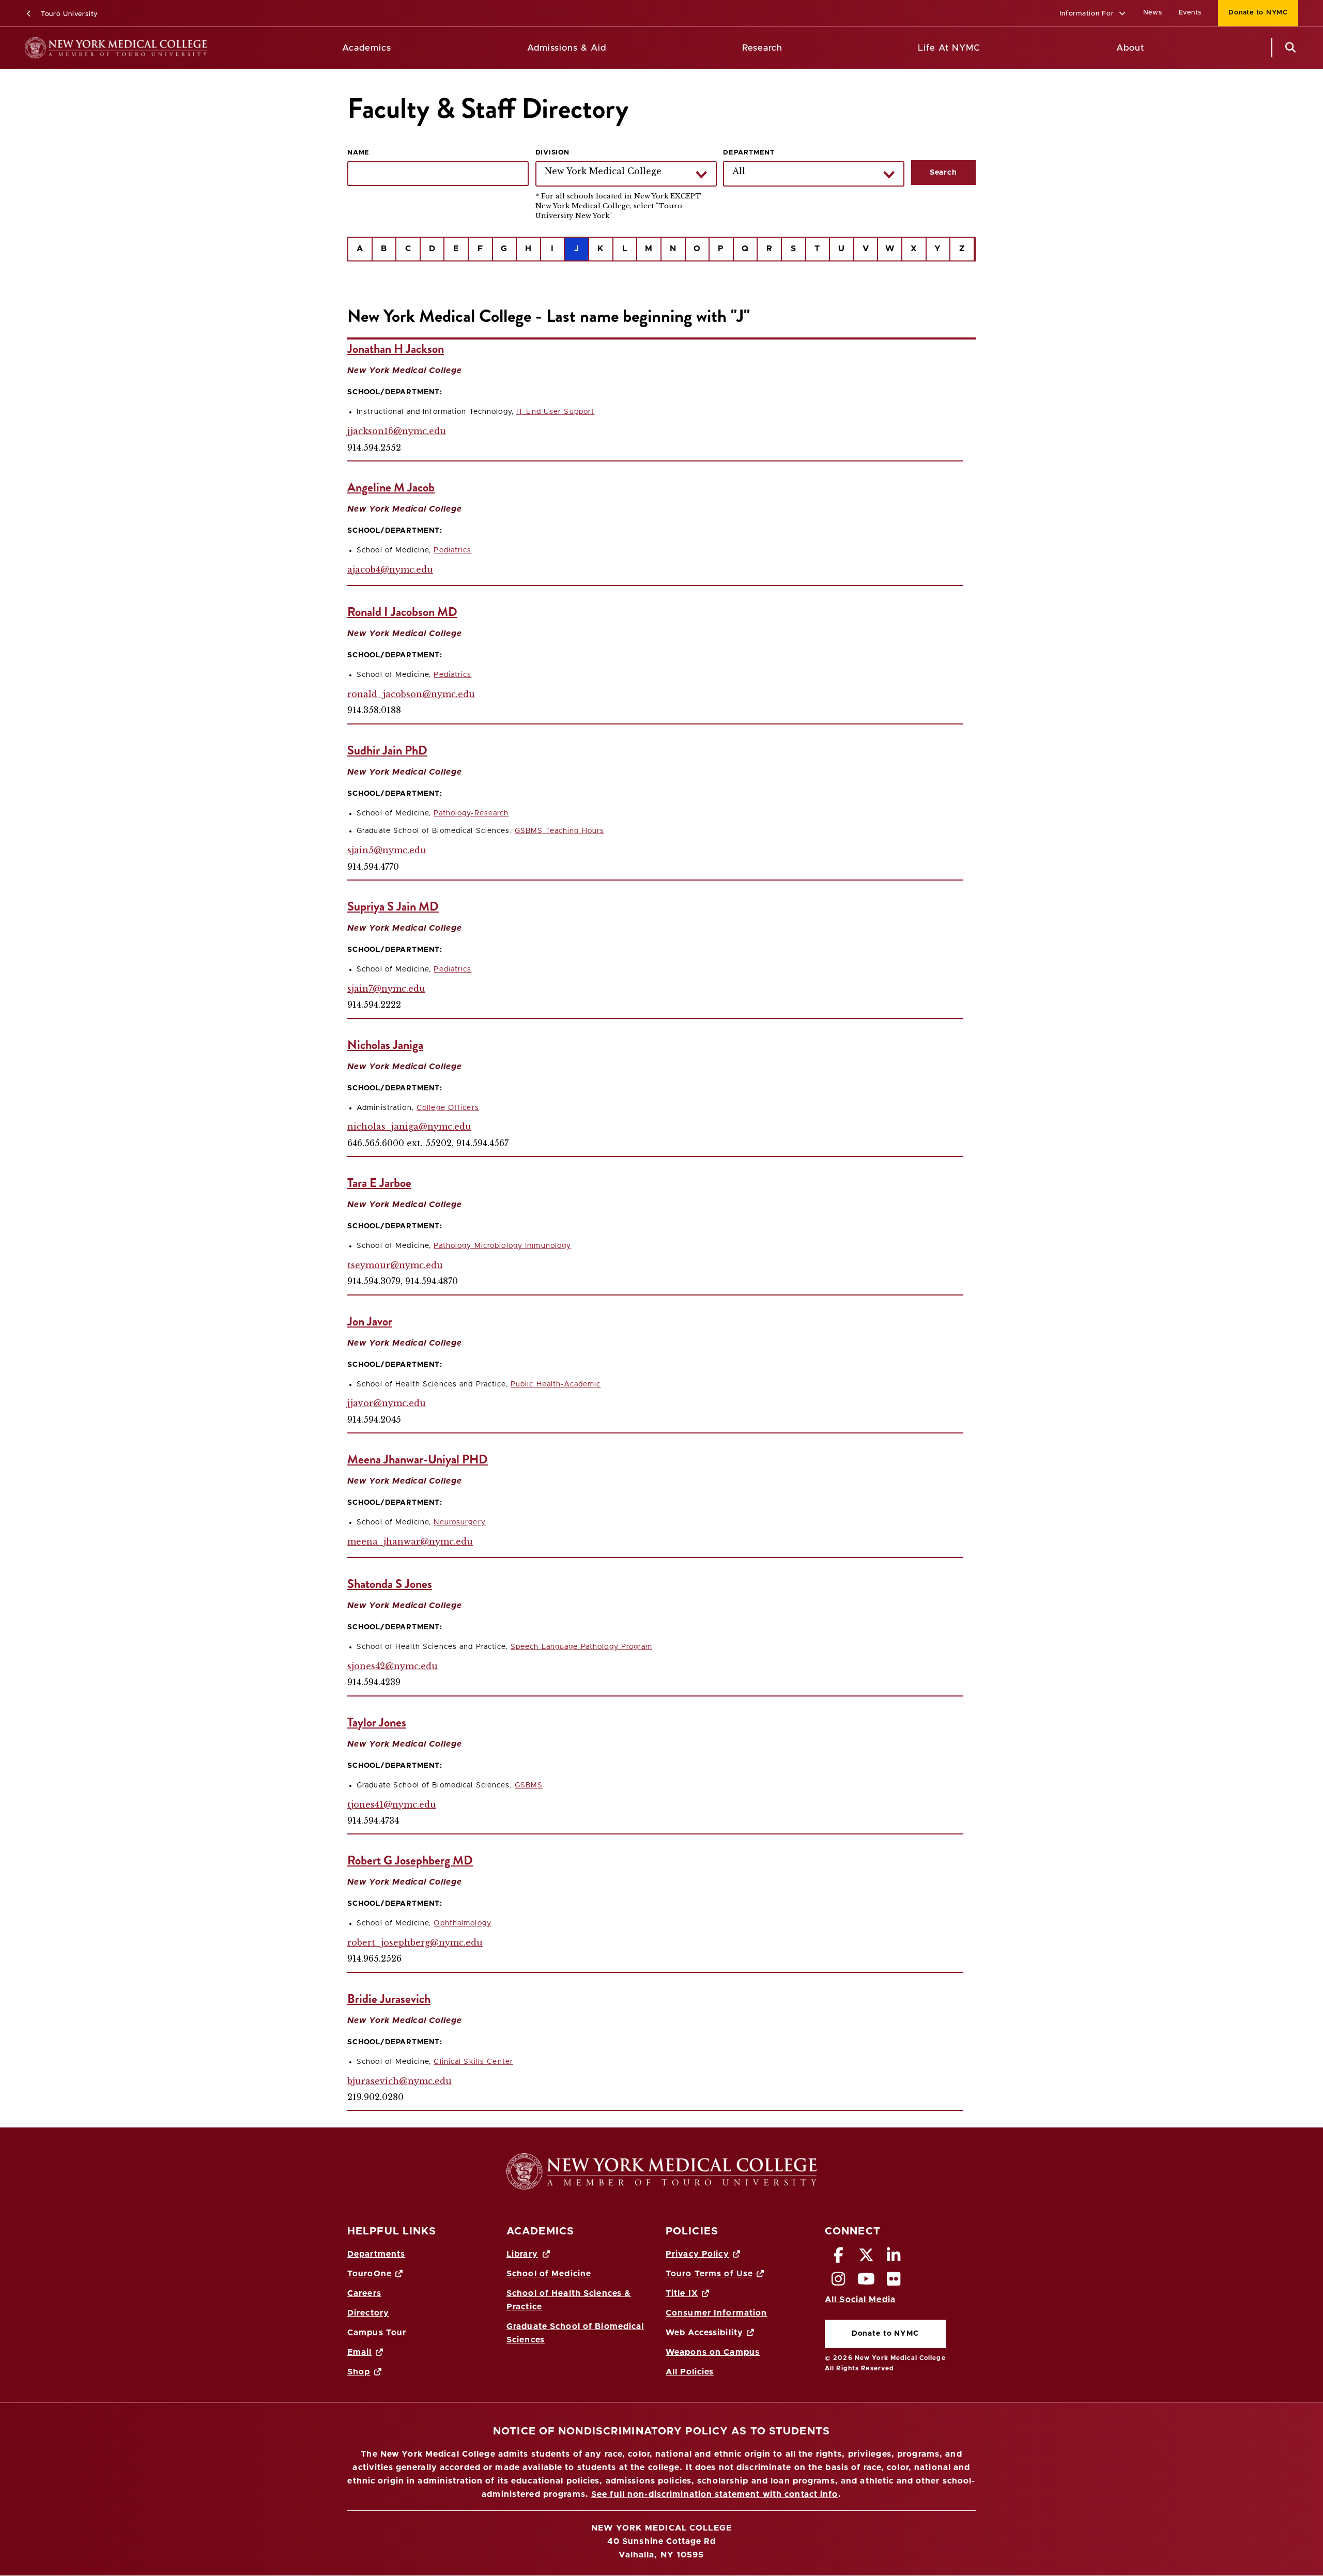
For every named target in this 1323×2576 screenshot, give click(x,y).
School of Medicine (549, 2274)
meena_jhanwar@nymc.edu (410, 1541)
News (1153, 13)
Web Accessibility (704, 2333)
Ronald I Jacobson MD (402, 612)
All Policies (690, 2372)
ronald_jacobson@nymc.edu (411, 694)
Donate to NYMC (1253, 13)
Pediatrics (452, 550)
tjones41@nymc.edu (392, 1804)
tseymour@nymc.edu (395, 1265)
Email (360, 2352)
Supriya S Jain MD (393, 906)
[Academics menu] (399, 48)
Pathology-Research (471, 813)
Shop (359, 2372)
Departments (376, 2254)
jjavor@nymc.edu (387, 1403)
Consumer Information (716, 2313)
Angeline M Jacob (391, 487)
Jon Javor (370, 1321)
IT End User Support (555, 412)
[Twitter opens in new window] (866, 2258)
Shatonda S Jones (390, 1584)
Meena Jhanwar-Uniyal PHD (418, 1459)
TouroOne (370, 2274)
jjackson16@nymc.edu (397, 431)
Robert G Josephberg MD (410, 1860)
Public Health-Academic (556, 1384)
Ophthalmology (463, 1923)
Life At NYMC (949, 48)
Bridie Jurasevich (389, 1999)
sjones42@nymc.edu (393, 1666)
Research (762, 48)
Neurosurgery (459, 1522)
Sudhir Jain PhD (387, 750)
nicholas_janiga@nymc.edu (409, 1127)
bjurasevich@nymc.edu (399, 2081)
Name (358, 153)
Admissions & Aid (567, 48)
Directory (368, 2313)
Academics (367, 48)
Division (552, 153)
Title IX (682, 2293)
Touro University (68, 14)
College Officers (448, 1108)
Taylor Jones (377, 1722)
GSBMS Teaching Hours (559, 831)
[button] (1093, 14)
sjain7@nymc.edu (386, 989)
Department (749, 153)
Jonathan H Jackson (396, 349)
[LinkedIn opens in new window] (894, 2258)
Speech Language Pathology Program (581, 1647)
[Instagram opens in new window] (839, 2282)
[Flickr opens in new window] (894, 2282)
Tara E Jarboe (379, 1183)
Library (522, 2254)
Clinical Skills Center (473, 2062)
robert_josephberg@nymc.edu (415, 1942)
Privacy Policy (697, 2254)
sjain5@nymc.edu (387, 850)
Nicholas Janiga (385, 1045)
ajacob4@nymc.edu (390, 569)
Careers (364, 2293)
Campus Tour (377, 2333)
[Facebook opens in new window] (839, 2258)
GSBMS (529, 1785)
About (1130, 48)
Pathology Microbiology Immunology (502, 1246)
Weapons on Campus (713, 2352)
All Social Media (860, 2300)
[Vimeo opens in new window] (866, 2282)
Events (1190, 13)
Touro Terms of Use (709, 2274)
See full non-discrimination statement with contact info (715, 2494)
